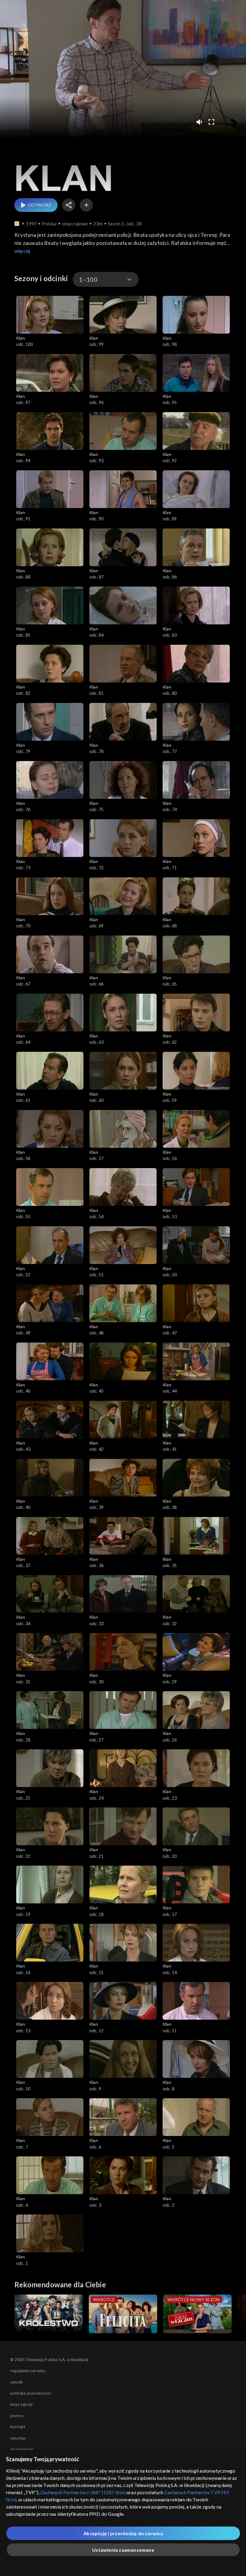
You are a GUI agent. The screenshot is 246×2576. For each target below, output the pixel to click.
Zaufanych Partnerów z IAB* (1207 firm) (83, 2492)
